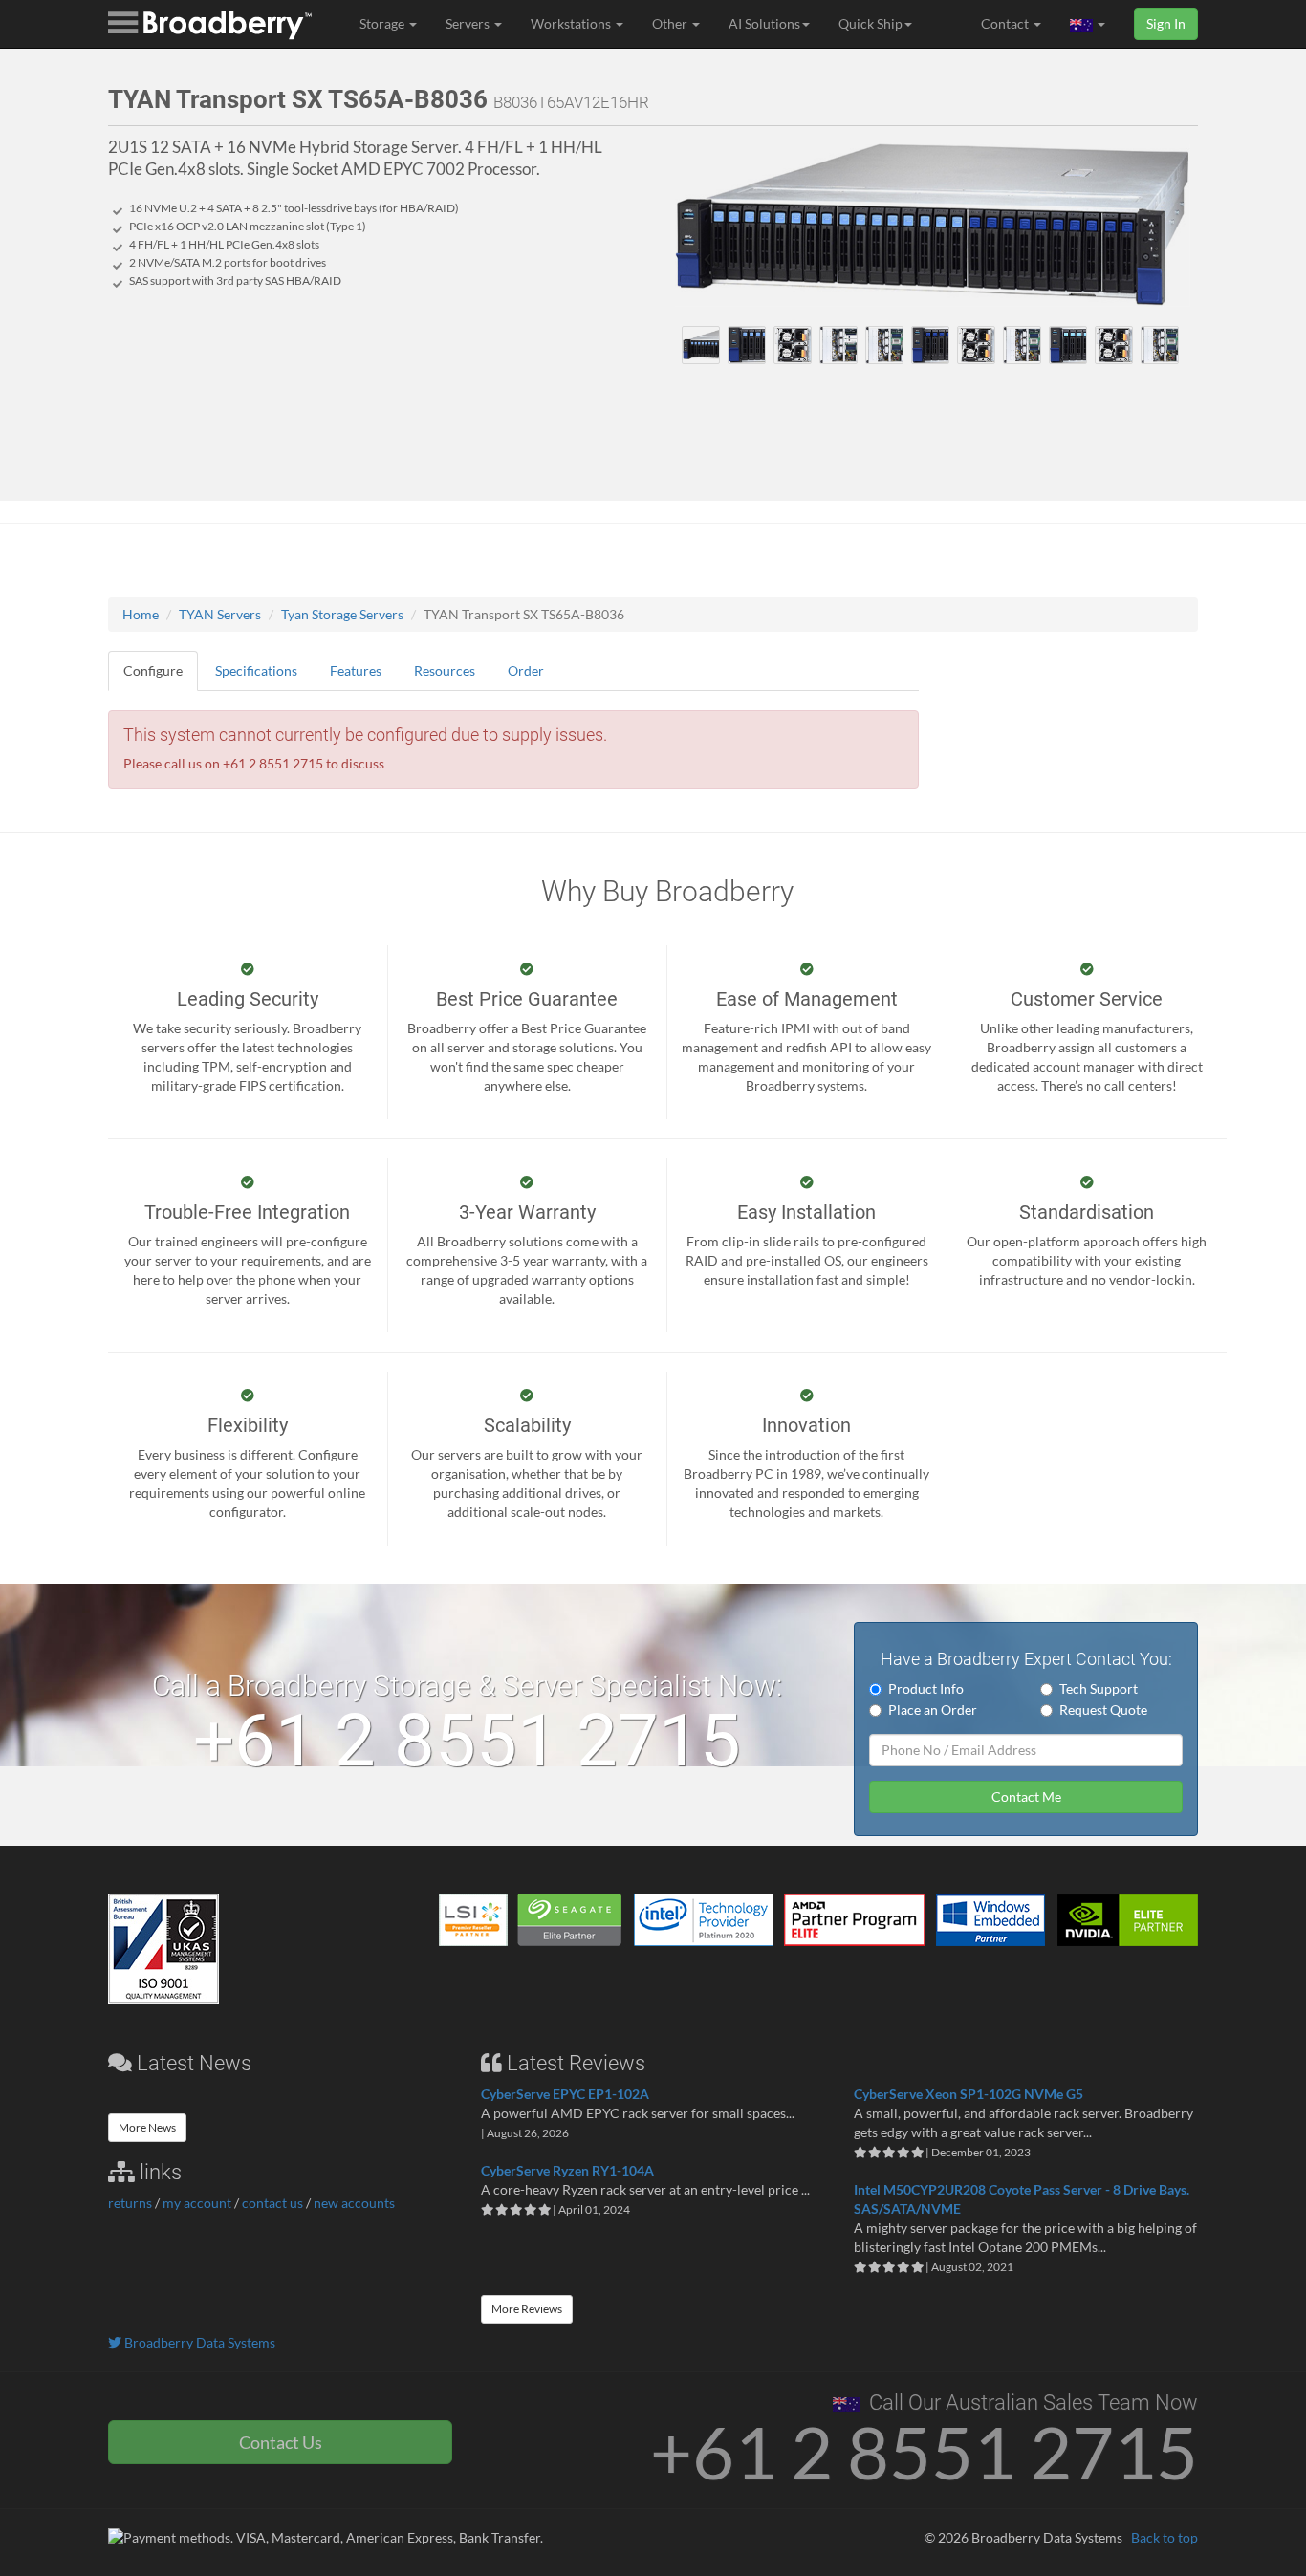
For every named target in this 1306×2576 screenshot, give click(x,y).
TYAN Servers (220, 614)
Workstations (572, 23)
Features (356, 671)
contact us (272, 2203)
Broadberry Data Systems (198, 2342)
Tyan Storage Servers (342, 614)
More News (147, 2127)
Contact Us (281, 2442)
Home (141, 614)
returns (130, 2203)
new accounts (354, 2203)
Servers (469, 23)
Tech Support (1099, 1688)
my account (197, 2203)
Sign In (1166, 23)
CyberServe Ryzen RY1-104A (567, 2170)
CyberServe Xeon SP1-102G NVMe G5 (969, 2094)
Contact (1006, 23)
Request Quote (1103, 1710)
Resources (445, 671)
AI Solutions (764, 23)
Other (671, 23)
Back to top (1165, 2537)
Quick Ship (871, 23)
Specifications (256, 671)
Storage (383, 23)
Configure (153, 671)
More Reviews (527, 2309)
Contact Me (1026, 1797)
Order (526, 671)
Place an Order (933, 1710)
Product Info (926, 1688)
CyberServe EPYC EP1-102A (565, 2094)
